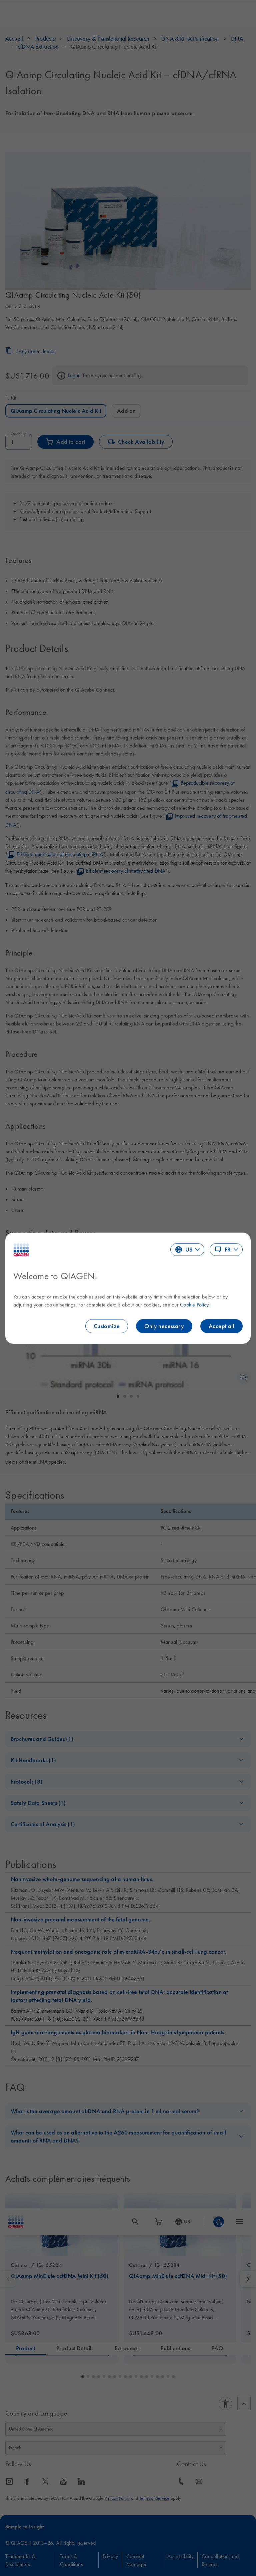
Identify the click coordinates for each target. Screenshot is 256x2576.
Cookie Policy (194, 1304)
